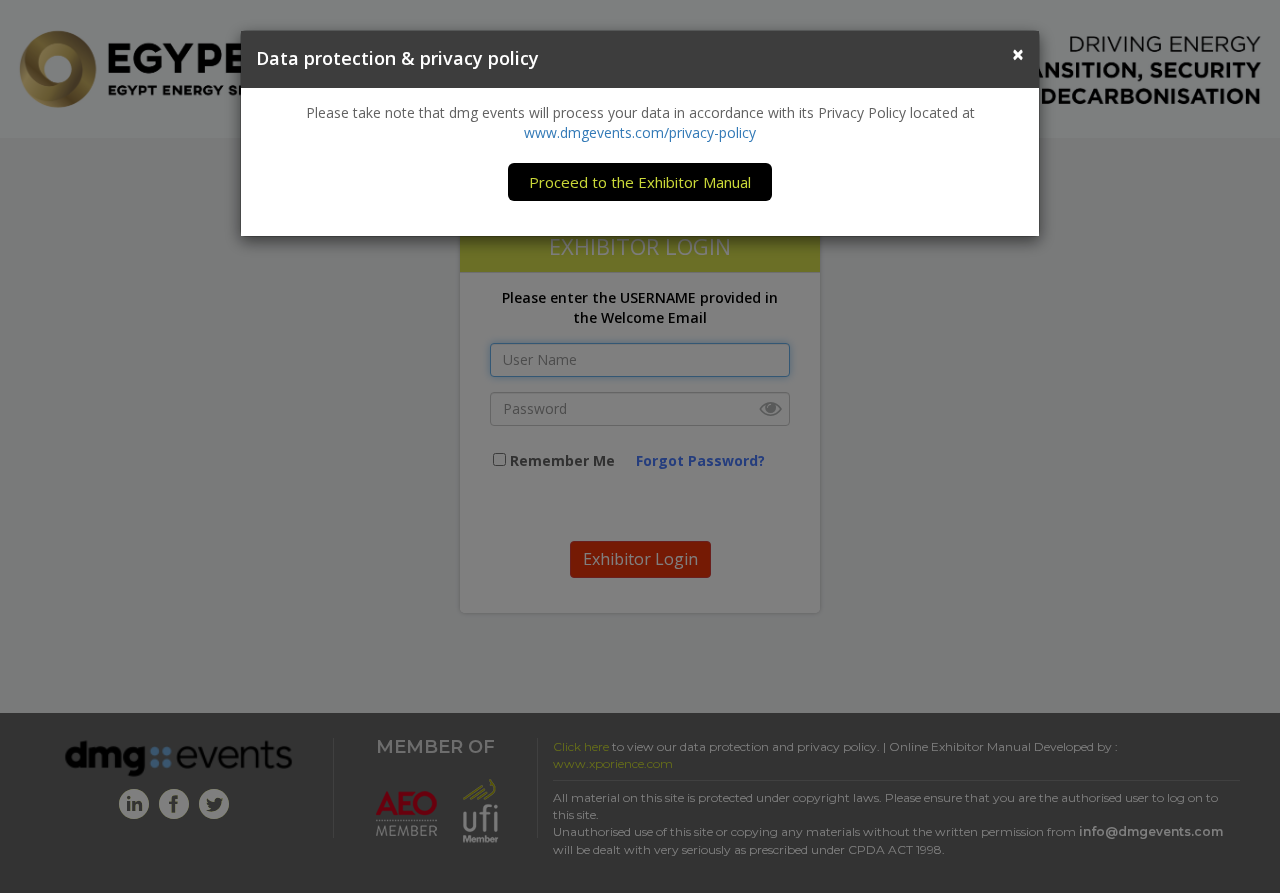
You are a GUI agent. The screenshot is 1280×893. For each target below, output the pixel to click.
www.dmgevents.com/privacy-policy (640, 132)
